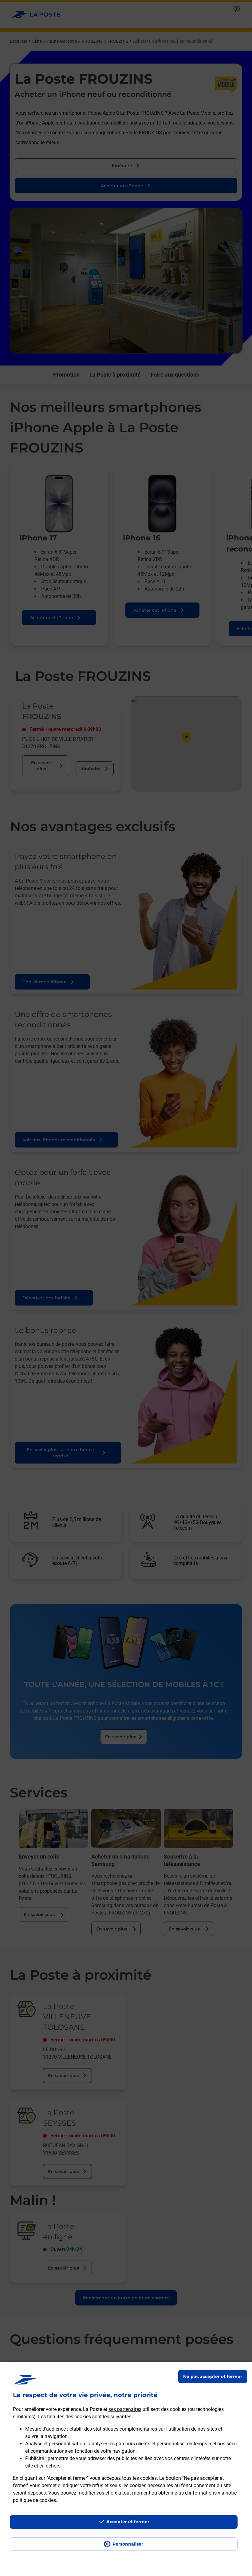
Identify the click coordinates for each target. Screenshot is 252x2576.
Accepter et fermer (128, 2522)
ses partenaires (125, 2409)
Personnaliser (128, 2544)
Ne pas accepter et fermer (213, 2376)
